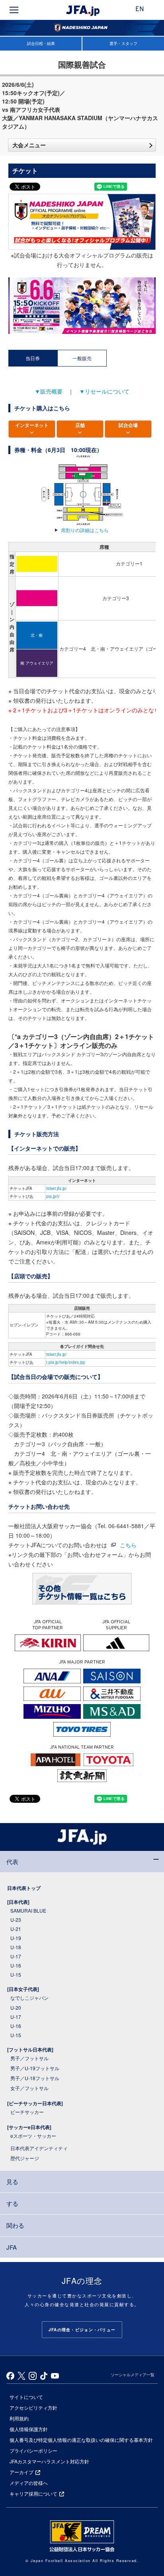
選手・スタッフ (123, 43)
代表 (12, 1861)
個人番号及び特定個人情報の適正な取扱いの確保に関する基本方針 (81, 2440)
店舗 (80, 425)
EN (140, 10)
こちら (128, 1545)
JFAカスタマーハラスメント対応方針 (49, 2461)
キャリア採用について (33, 2493)
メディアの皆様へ (29, 2483)
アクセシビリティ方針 (33, 2407)
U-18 (16, 1947)
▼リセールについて (104, 391)
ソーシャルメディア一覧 (133, 2375)
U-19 (16, 1938)
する (12, 2203)
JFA (12, 2247)
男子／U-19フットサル (35, 2068)
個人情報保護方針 (29, 2429)
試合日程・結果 (41, 43)
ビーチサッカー (27, 2112)
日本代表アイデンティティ (39, 2148)
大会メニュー (29, 145)
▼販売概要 (49, 391)
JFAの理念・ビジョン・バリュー (82, 2330)
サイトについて (26, 2397)
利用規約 (19, 2418)
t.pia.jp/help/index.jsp (66, 1362)
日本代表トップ (24, 1888)
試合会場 (128, 425)
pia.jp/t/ (53, 1196)
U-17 (16, 1956)
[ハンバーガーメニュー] (14, 10)
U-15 (16, 1974)
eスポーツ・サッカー (33, 2136)
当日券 (33, 358)
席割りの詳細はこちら (85, 530)
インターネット (32, 425)
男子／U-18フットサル (35, 2078)
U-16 (16, 1965)
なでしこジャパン (29, 1998)
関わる (15, 2225)
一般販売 (82, 358)
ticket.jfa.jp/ (57, 1188)
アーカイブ (21, 2472)
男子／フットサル (29, 2058)
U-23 (16, 1920)
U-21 (16, 1929)
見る (12, 2181)
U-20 (16, 2008)
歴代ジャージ (25, 2158)
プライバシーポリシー (33, 2450)
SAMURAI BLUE (28, 1910)
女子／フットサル (29, 2088)
